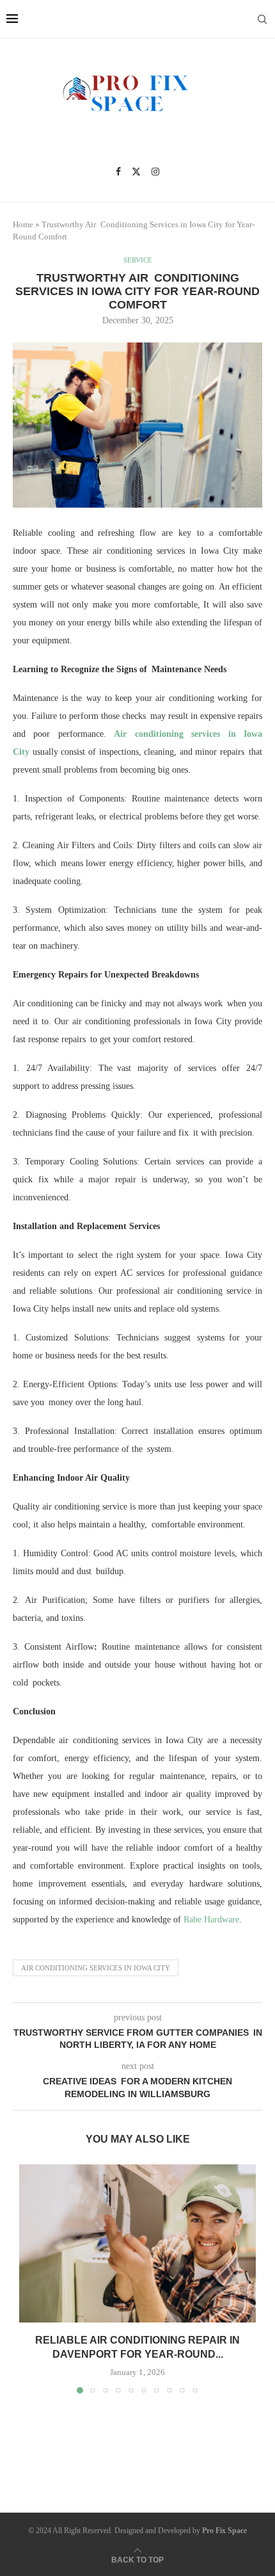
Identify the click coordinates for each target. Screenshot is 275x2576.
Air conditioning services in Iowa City (96, 1968)
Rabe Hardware (211, 1920)
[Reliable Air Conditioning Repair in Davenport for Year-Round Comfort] (137, 2243)
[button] (30, 2278)
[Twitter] (136, 172)
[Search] (262, 19)
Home (23, 224)
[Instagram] (155, 172)
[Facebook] (118, 172)
